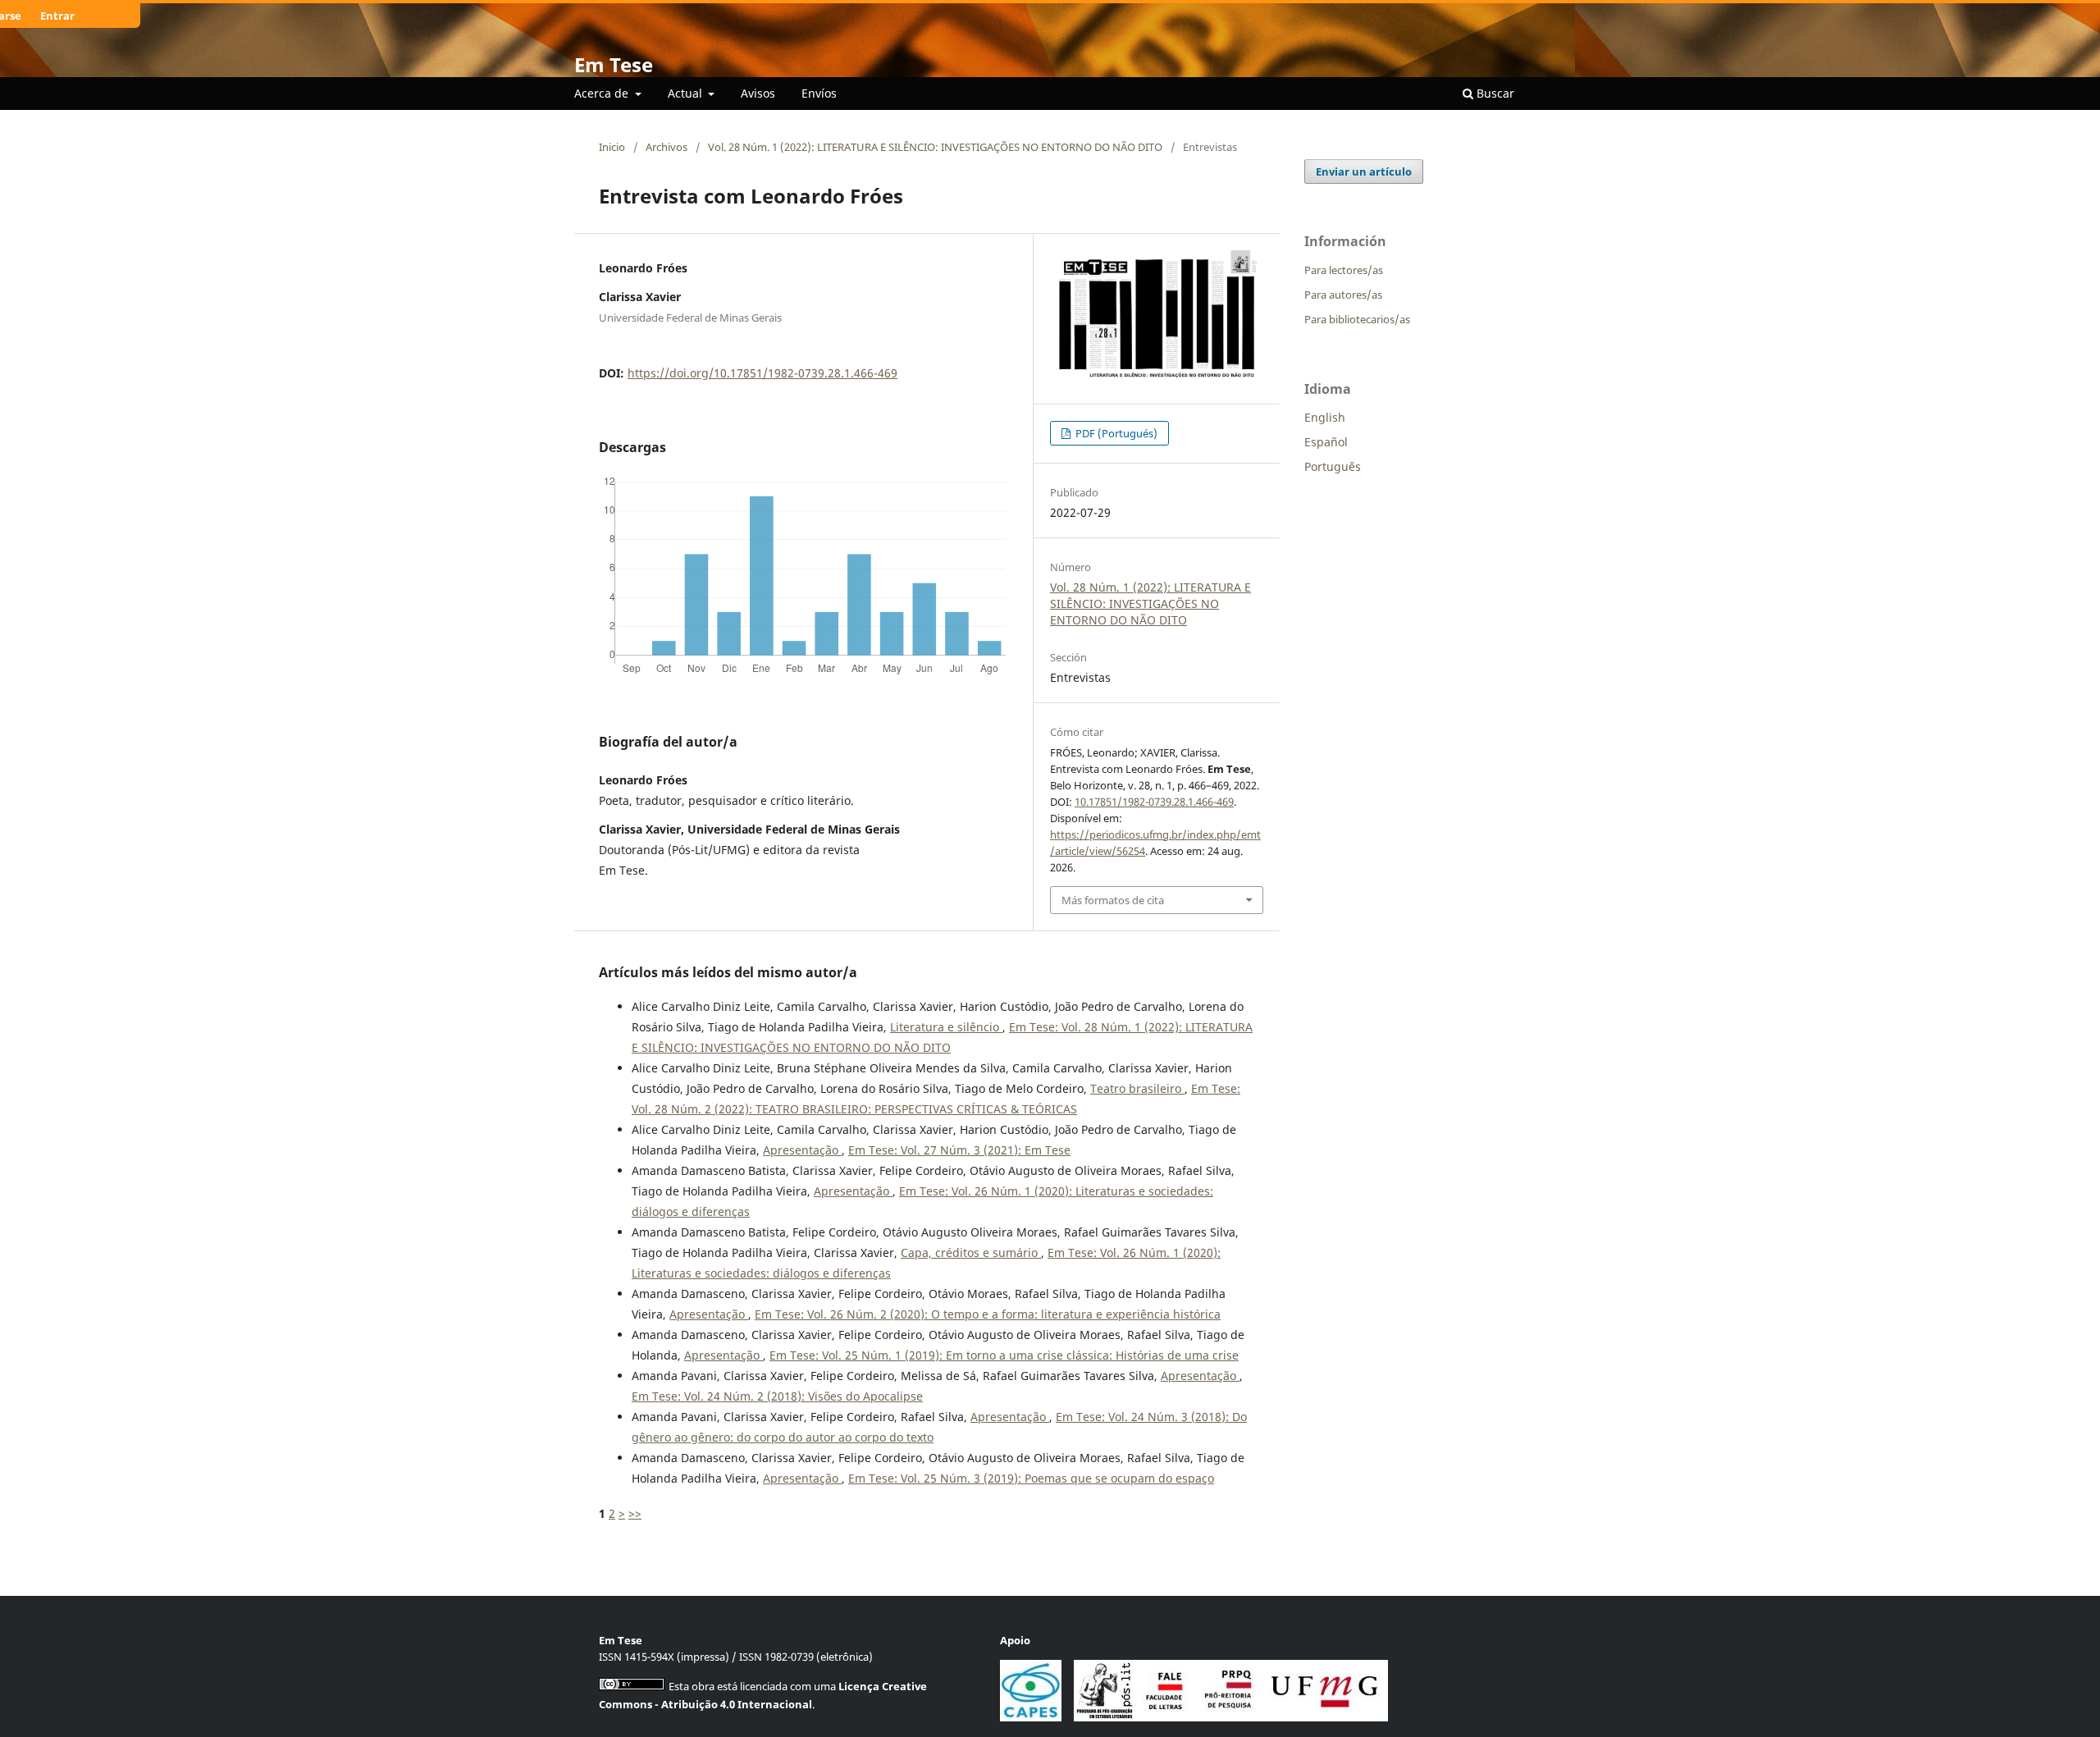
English (1325, 417)
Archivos (667, 147)
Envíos (819, 93)
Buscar (1494, 93)
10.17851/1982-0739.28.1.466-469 (1154, 802)
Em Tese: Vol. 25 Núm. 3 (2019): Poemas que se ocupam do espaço (1031, 1478)
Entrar (57, 16)
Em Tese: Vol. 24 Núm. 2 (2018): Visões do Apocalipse (777, 1396)
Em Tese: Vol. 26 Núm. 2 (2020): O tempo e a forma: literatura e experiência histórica (988, 1314)
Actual (687, 93)
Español (1326, 442)
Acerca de (603, 93)
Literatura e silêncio (946, 1027)
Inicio (612, 147)
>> (635, 1513)
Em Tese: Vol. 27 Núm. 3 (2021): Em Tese (959, 1150)
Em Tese (614, 64)
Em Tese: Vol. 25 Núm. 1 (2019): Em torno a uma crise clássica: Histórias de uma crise (1004, 1355)
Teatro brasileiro (1137, 1088)
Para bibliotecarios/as (1357, 319)
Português (1333, 466)
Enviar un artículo (1364, 171)
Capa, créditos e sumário (971, 1252)
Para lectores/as (1344, 270)
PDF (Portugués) (1115, 433)
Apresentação (802, 1150)
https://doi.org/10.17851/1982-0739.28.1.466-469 (762, 373)
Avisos (758, 93)
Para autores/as (1343, 295)
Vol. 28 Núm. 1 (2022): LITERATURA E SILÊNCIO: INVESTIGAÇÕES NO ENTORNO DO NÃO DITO (935, 147)
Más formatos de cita (1113, 900)
